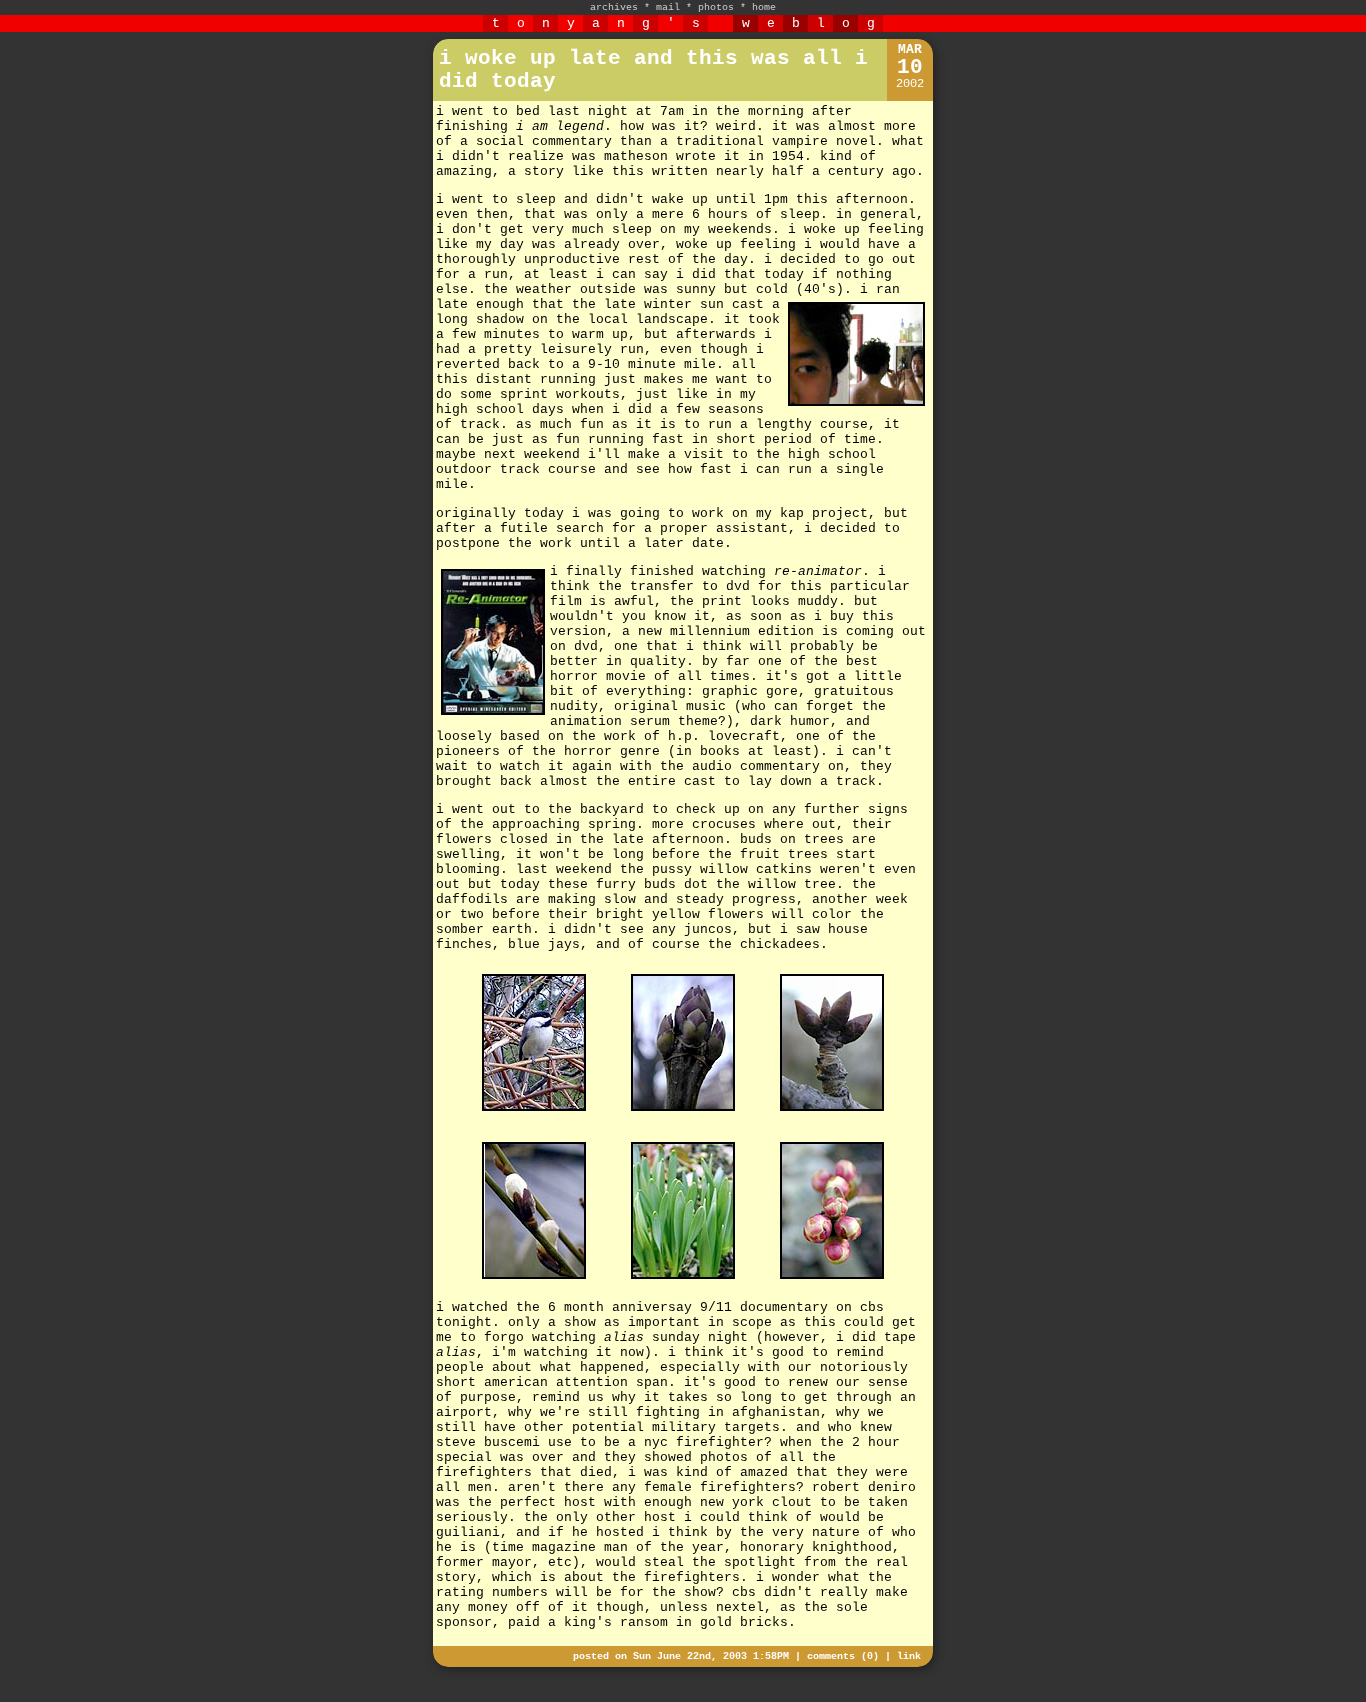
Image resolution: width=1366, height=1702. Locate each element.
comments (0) (843, 1656)
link (909, 1656)
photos (716, 7)
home (764, 7)
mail (668, 7)
